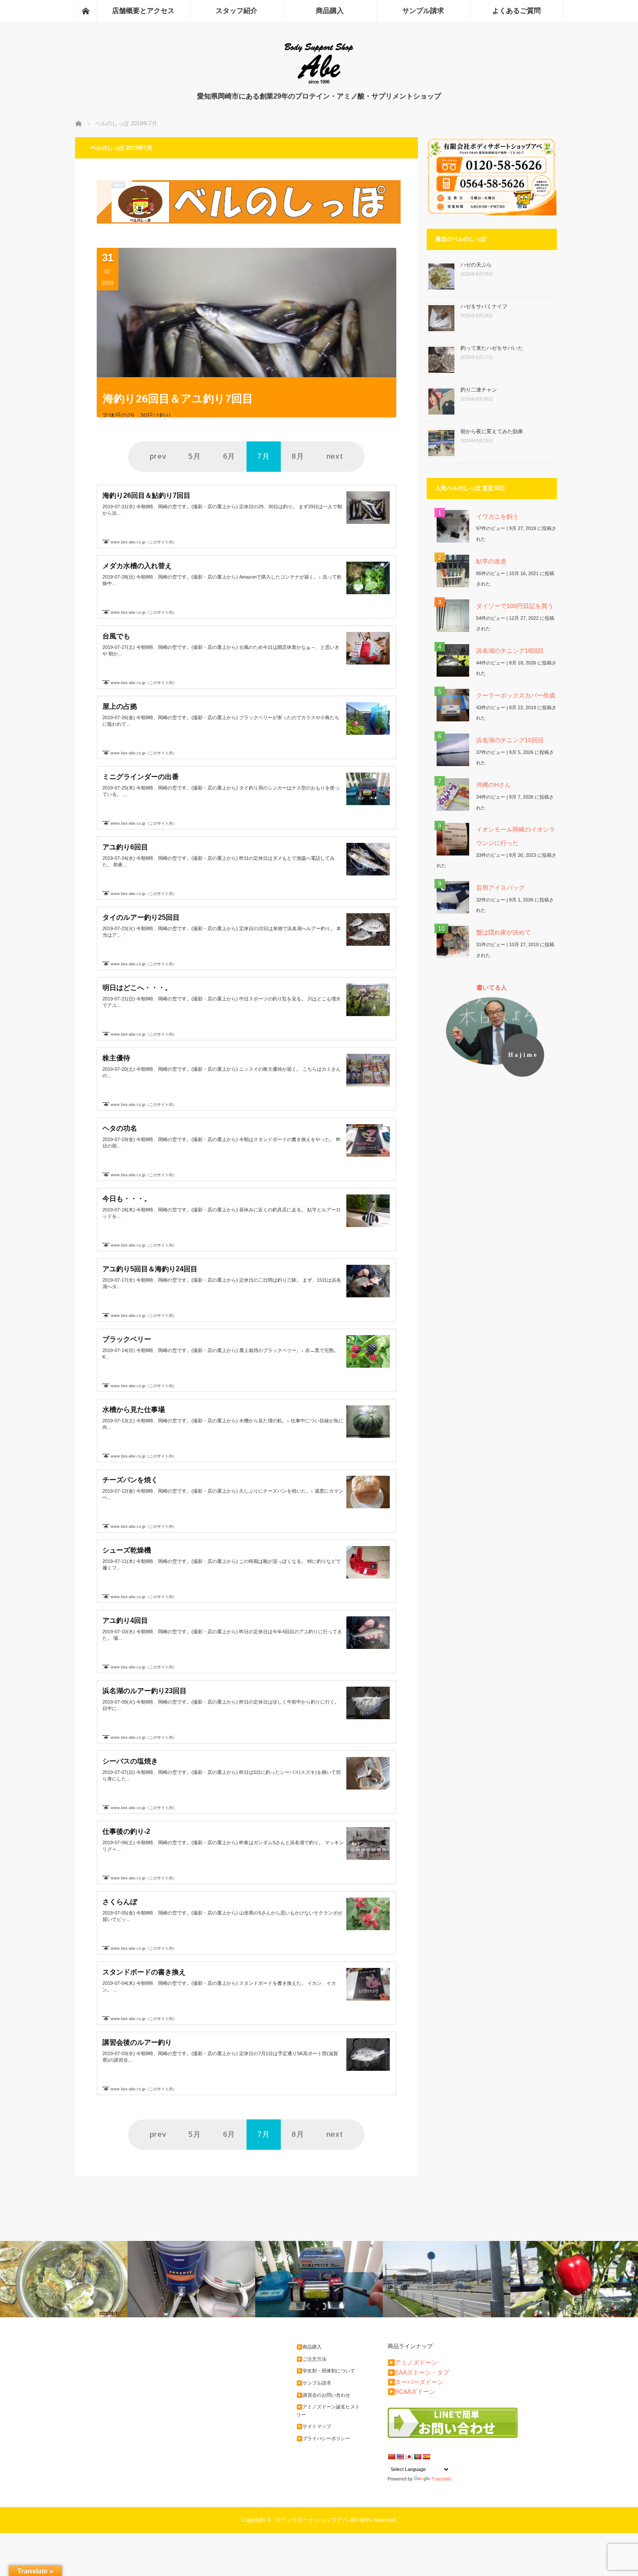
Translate (441, 2479)
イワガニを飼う (497, 517)
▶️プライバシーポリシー (323, 2438)
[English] (400, 2457)
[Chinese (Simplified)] (391, 2457)
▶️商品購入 (309, 2347)
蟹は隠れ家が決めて (503, 932)
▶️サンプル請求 (314, 2383)
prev (158, 456)
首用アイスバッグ (500, 888)
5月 (195, 456)
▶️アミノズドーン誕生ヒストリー (328, 2411)
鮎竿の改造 (491, 561)
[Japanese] (409, 2457)
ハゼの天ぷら (476, 265)
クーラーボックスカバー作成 (516, 695)
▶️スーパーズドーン (416, 2382)
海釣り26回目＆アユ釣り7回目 (178, 398)
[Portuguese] (418, 2457)
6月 (229, 456)
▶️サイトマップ (314, 2426)
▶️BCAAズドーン (411, 2392)
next (335, 456)
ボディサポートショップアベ (311, 2520)
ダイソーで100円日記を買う (515, 606)
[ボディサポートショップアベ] (319, 83)
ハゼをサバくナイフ (484, 306)
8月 (298, 456)
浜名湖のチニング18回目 (510, 651)
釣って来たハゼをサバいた (492, 348)
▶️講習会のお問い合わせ (323, 2395)
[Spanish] (426, 2457)
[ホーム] (86, 11)
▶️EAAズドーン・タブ (418, 2372)
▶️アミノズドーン (413, 2362)
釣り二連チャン (479, 390)
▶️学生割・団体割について (326, 2371)
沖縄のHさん (493, 785)
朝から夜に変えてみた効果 (492, 431)
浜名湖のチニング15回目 (510, 740)
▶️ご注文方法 (311, 2359)
